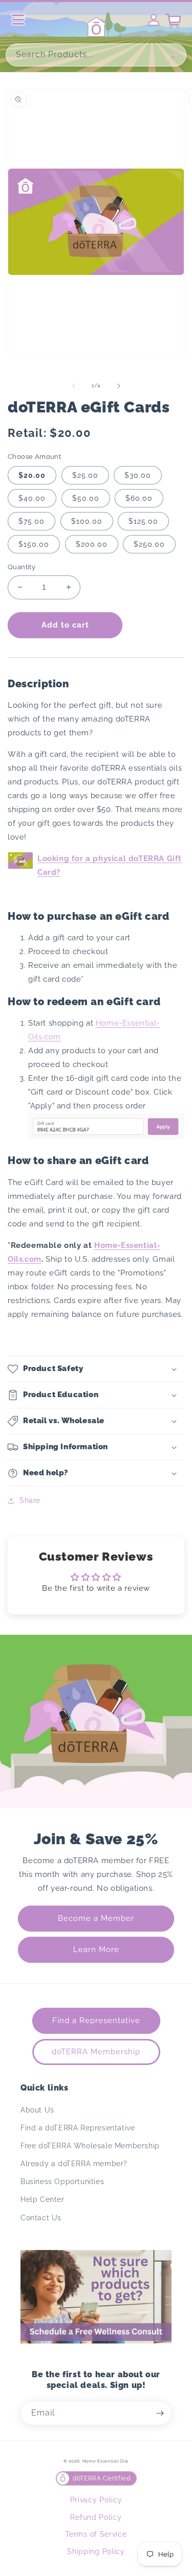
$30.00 (138, 475)
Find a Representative (96, 2021)
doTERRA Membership (96, 2052)
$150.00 (34, 544)
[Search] (175, 55)
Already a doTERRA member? (74, 2164)
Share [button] (30, 1500)
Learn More (96, 1950)
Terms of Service (96, 2534)
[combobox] (96, 55)
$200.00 (92, 544)
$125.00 (143, 521)
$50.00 (86, 498)
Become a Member (96, 1918)
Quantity (22, 567)
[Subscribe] (160, 2413)
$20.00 (32, 475)
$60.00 (139, 498)
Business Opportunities (62, 2182)
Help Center (42, 2199)
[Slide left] (74, 386)
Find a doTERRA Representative (78, 2128)
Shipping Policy (96, 2551)
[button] (96, 1369)
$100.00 (87, 521)
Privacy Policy (96, 2500)
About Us (37, 2110)
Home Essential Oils (105, 2461)
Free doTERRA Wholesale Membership (90, 2146)
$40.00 (32, 498)
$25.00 (85, 475)
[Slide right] (119, 386)
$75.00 (31, 521)
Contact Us (41, 2218)
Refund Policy (96, 2517)
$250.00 (149, 544)
